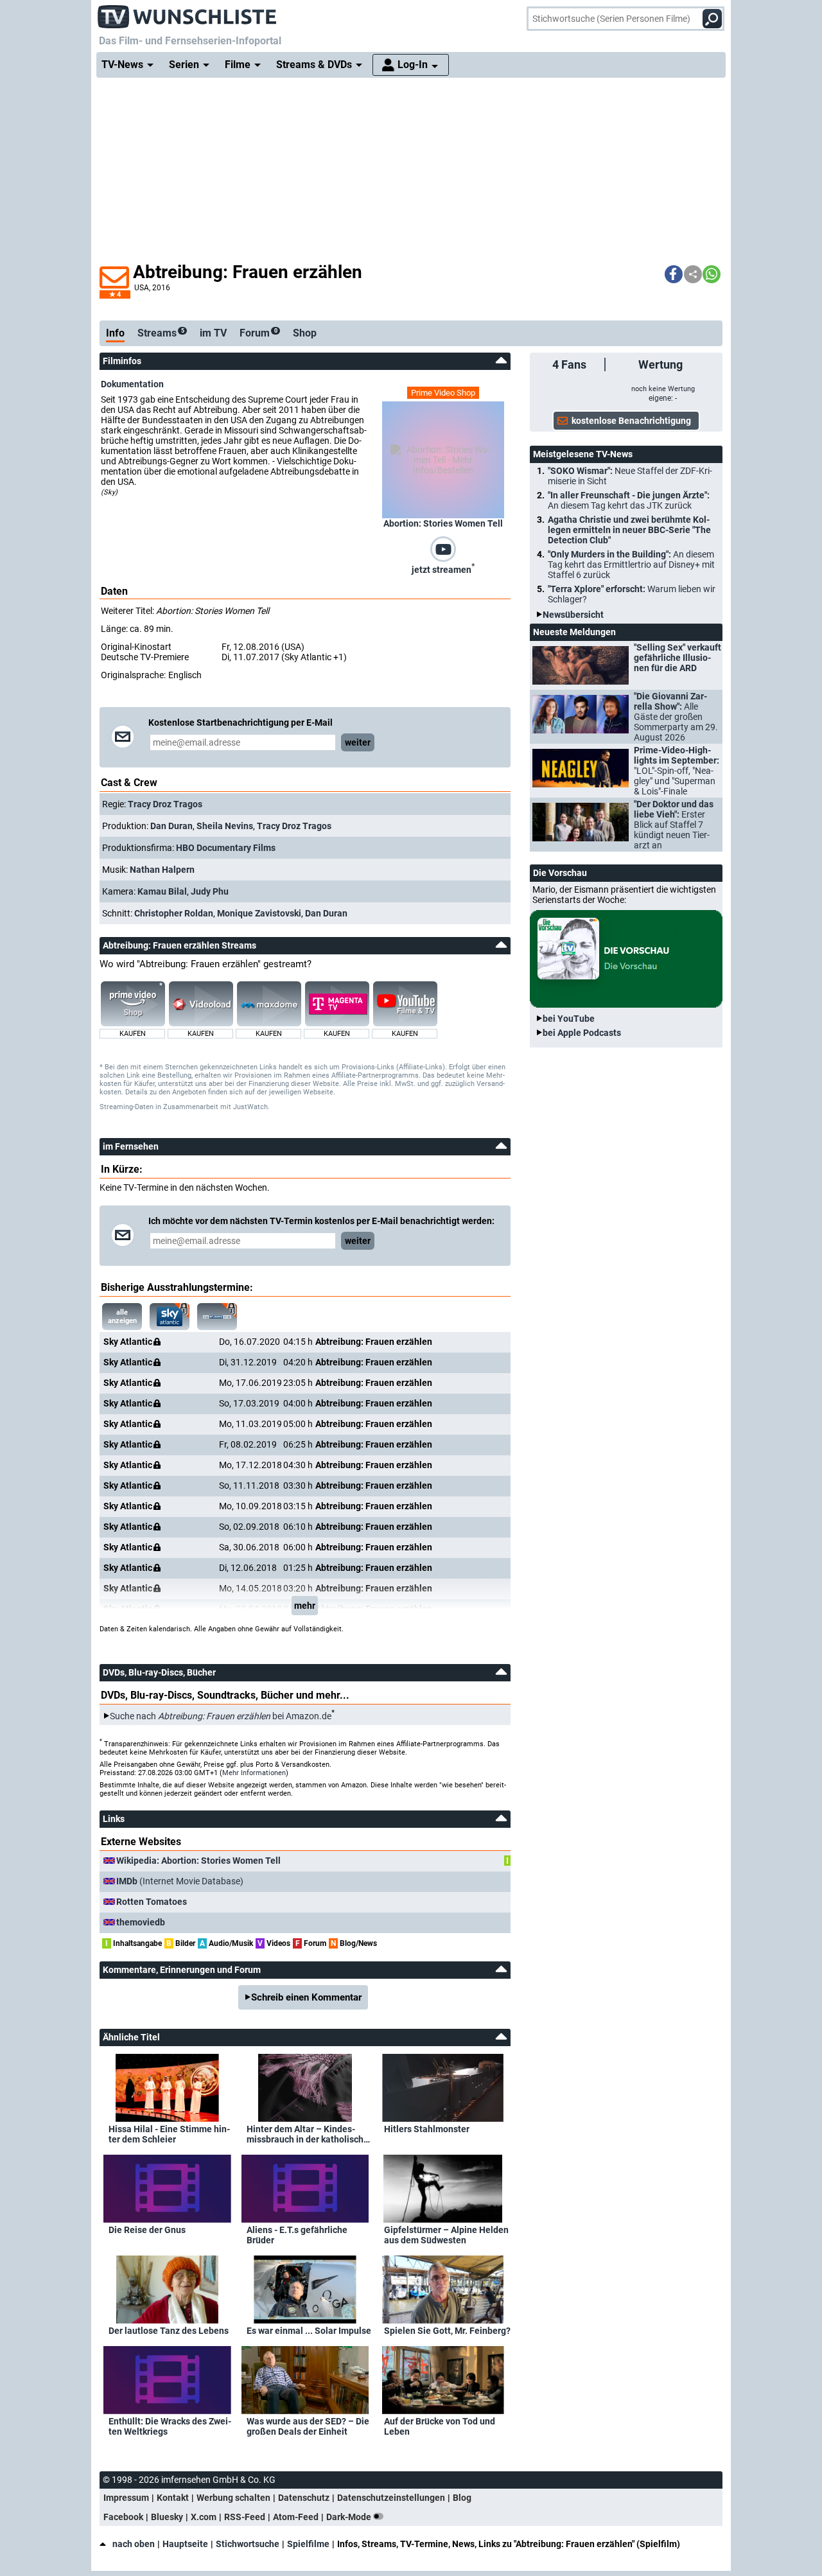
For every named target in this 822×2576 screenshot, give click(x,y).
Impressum (126, 2498)
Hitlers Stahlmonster (427, 2129)
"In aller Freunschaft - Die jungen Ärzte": (629, 500)
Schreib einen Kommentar (306, 1997)
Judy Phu (210, 891)
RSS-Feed (245, 2517)
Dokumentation (132, 384)
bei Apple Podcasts (582, 1033)
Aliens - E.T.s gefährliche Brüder (297, 2235)
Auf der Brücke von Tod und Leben (440, 2426)
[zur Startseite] (188, 13)
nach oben (134, 2544)
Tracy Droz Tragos (165, 804)
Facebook (123, 2517)
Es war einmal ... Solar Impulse (309, 2331)
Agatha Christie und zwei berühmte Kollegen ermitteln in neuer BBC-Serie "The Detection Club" (629, 530)
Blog (462, 2498)
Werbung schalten (233, 2498)
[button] (674, 274)
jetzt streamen (443, 568)
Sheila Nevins (225, 826)
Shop (305, 333)
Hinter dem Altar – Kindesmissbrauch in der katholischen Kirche (310, 2134)
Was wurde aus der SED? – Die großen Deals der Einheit (308, 2426)
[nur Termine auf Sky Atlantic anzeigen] (170, 1317)
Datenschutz (304, 2498)
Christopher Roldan (174, 913)
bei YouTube (569, 1019)
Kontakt (173, 2498)
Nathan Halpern (162, 870)
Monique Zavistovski (259, 913)
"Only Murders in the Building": (631, 565)
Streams (161, 333)
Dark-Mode (350, 2517)
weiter (358, 742)
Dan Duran (171, 826)
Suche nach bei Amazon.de (221, 1716)
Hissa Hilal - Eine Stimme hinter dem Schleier (169, 2134)
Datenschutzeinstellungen (391, 2498)
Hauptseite (185, 2544)
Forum (258, 333)
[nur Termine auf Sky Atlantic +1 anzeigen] (217, 1317)
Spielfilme (308, 2544)
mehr (305, 1606)
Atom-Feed (296, 2517)
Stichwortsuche (248, 2544)
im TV (213, 333)
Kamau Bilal (162, 891)
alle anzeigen (122, 1317)
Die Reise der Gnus (147, 2230)
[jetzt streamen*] (443, 548)
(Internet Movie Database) (180, 1881)
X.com (204, 2517)
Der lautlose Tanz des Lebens (169, 2331)
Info (115, 333)
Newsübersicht (573, 615)
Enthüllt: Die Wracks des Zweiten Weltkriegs (170, 2426)
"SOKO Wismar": (630, 476)
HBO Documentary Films (226, 848)
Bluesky (167, 2517)
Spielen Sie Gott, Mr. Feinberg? (447, 2331)
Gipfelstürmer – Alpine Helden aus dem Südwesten (446, 2235)
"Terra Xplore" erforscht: (632, 594)
